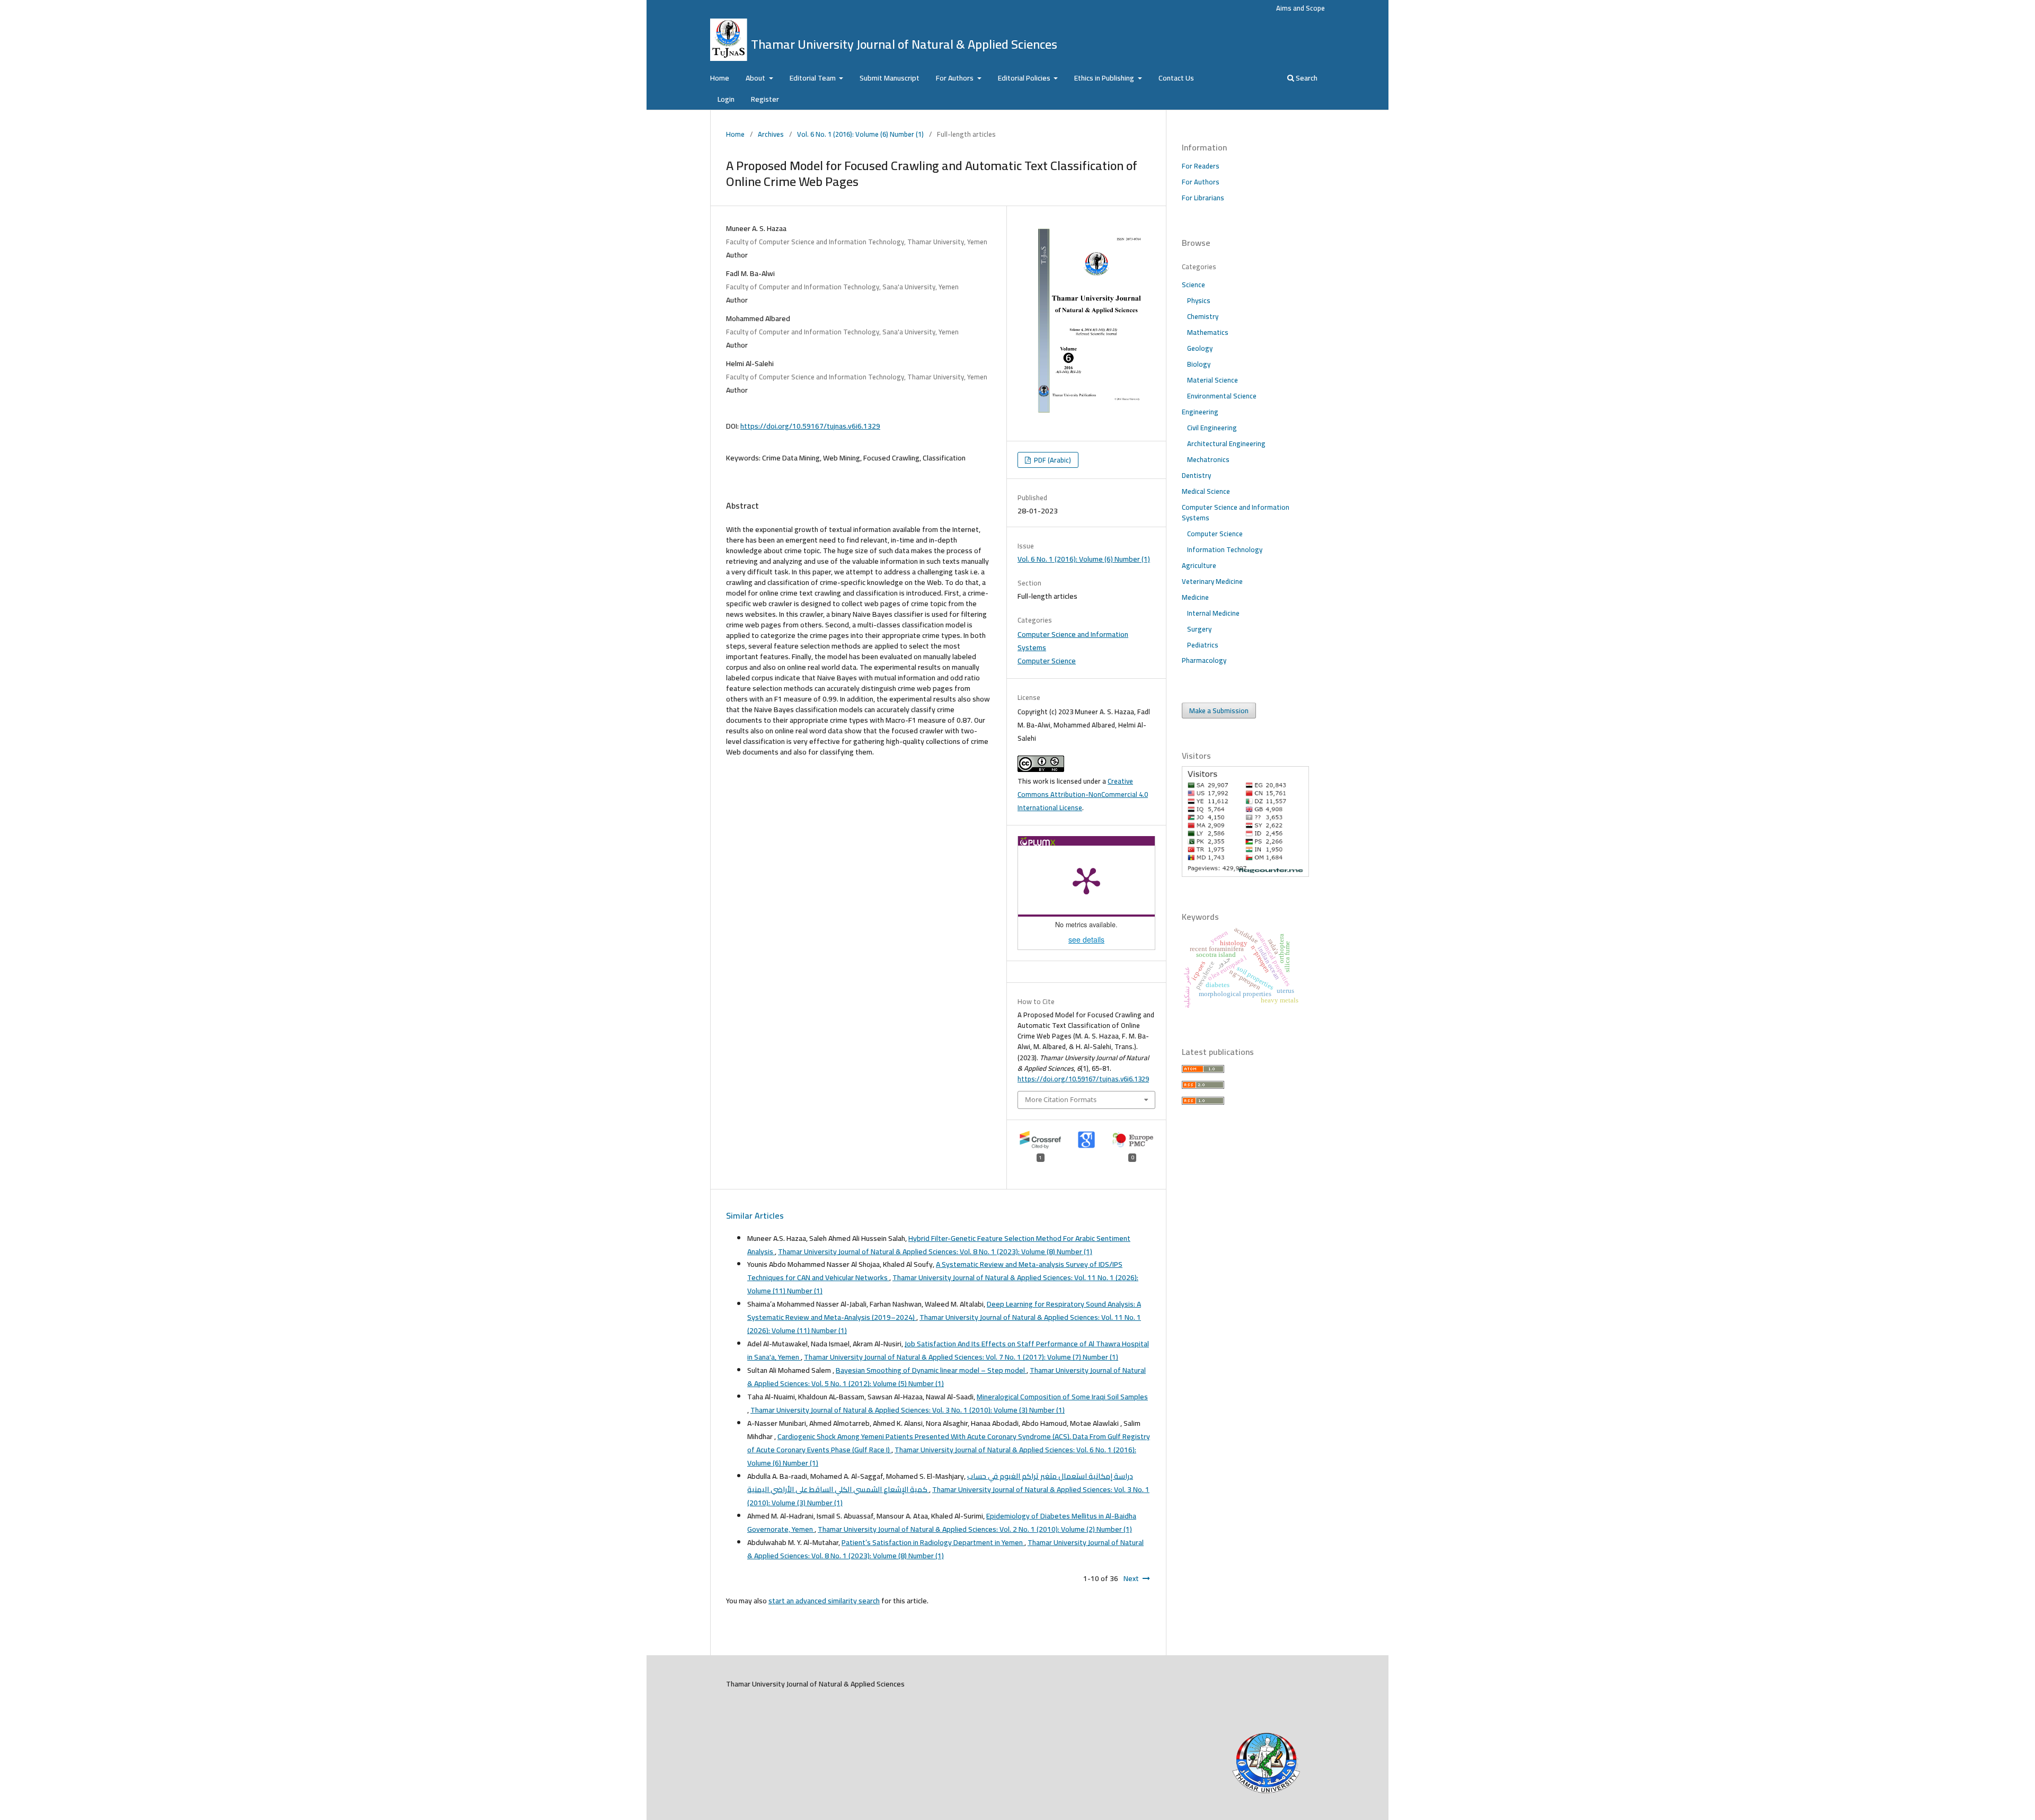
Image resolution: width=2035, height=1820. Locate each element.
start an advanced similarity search (824, 1601)
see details (1086, 939)
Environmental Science (1222, 396)
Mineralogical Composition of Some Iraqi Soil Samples (1062, 1397)
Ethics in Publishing (1105, 78)
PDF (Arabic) (1052, 460)
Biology (1199, 364)
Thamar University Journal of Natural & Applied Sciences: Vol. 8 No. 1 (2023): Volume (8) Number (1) (935, 1251)
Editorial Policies (1025, 78)
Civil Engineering (1212, 428)
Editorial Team (813, 78)
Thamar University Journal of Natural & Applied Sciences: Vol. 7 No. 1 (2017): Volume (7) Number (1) (961, 1357)
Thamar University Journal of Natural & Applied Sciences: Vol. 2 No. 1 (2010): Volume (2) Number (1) (975, 1529)
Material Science (1213, 380)
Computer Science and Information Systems (1073, 641)
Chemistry (1203, 316)
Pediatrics (1203, 645)
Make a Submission (1219, 711)
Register (765, 99)
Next (1131, 1578)
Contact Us (1176, 78)
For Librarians (1203, 198)
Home (720, 78)
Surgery (1199, 629)
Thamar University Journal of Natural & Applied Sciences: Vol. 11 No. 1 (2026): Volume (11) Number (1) (943, 1284)
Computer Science (1047, 661)
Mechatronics (1208, 459)
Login (726, 99)
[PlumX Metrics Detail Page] (1086, 880)
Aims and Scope (1300, 8)
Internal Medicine (1213, 613)
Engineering (1200, 412)
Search (1306, 78)
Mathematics (1208, 332)
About (756, 78)
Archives (771, 134)
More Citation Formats (1061, 1099)
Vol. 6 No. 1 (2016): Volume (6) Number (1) (860, 134)
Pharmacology (1204, 660)
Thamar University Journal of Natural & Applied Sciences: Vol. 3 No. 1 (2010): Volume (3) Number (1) (908, 1410)
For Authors (955, 78)
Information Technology (1225, 549)
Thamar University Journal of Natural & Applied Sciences (904, 44)
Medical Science (1206, 491)
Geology (1200, 348)
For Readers (1201, 166)
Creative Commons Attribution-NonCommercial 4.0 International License (1083, 794)
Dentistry (1196, 475)
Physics (1199, 300)
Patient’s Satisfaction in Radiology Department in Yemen (933, 1542)
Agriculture (1199, 565)
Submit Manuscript (890, 78)
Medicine (1195, 597)
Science (1193, 285)
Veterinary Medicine (1212, 581)
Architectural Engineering (1226, 443)
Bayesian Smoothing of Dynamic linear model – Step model (931, 1370)
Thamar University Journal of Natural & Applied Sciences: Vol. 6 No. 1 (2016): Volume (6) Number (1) (942, 1456)
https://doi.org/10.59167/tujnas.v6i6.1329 (810, 426)
